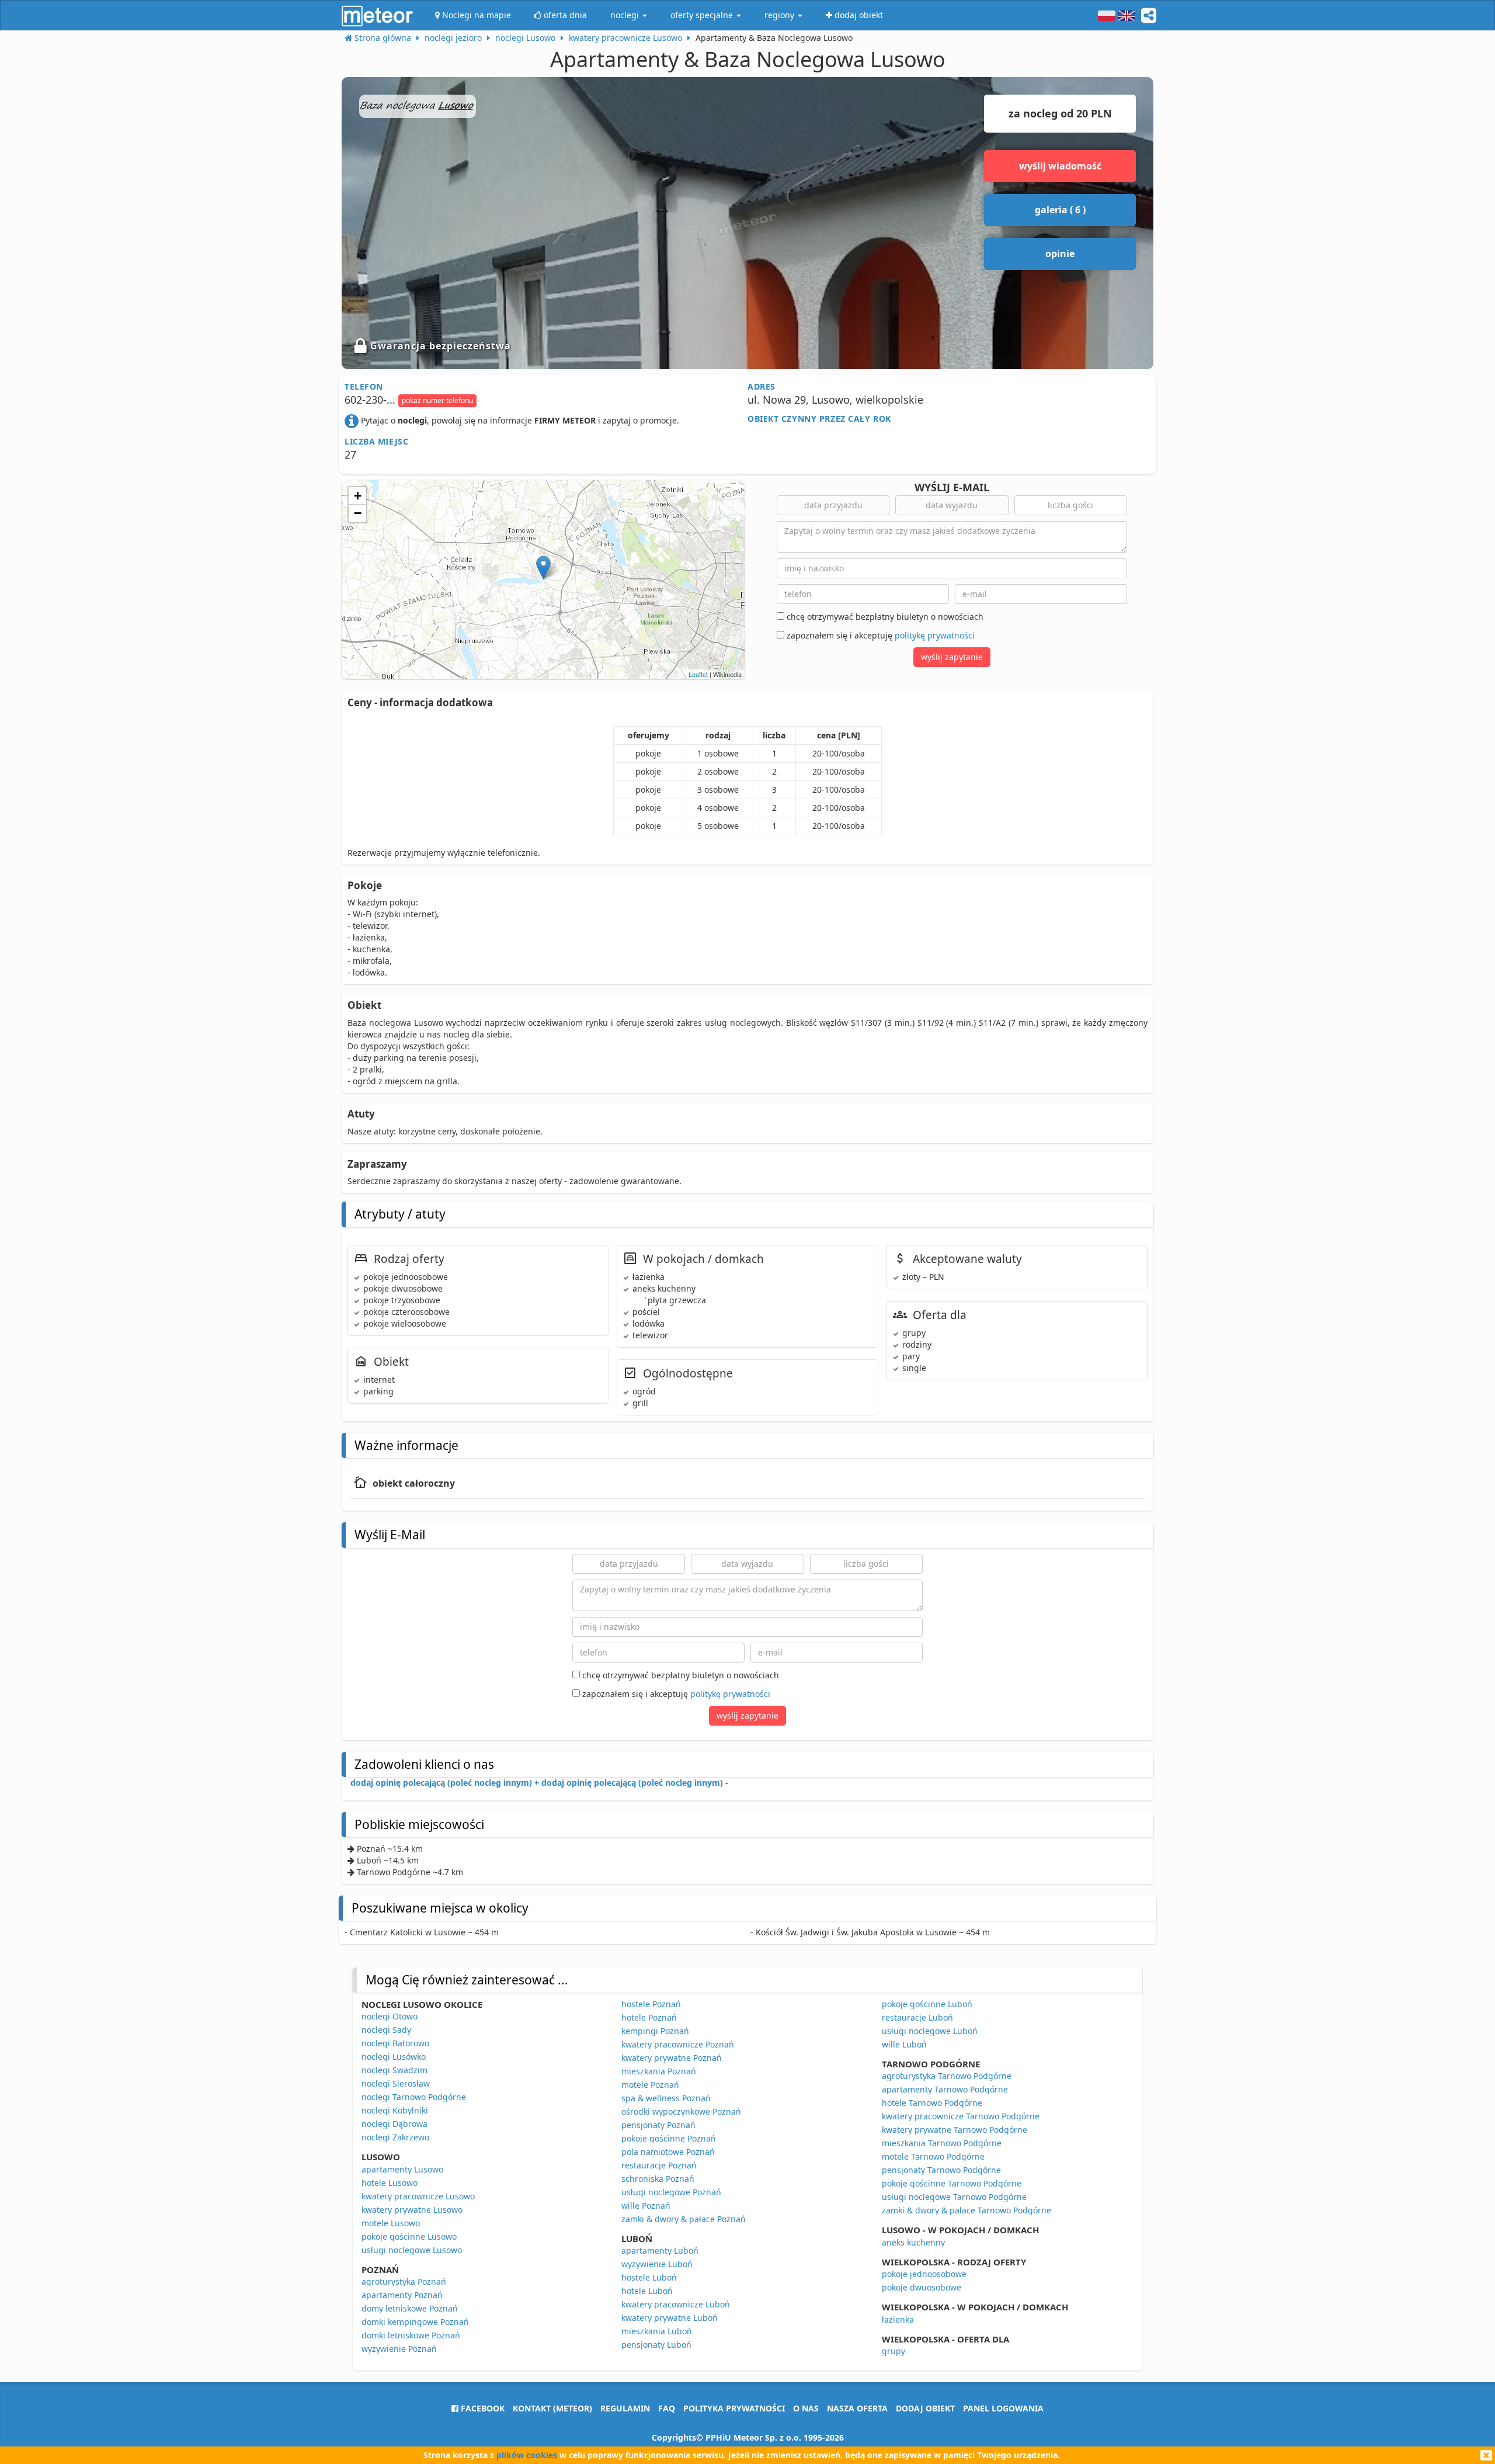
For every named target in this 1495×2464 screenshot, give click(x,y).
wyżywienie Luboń (657, 2264)
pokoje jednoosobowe (924, 2274)
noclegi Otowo (390, 2016)
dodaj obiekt (925, 2408)
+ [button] (358, 496)
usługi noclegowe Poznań (671, 2192)
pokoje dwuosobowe (922, 2287)
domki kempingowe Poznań (415, 2322)
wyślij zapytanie (952, 657)
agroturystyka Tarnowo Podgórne (947, 2076)
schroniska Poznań (658, 2179)
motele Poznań (650, 2085)
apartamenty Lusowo (402, 2169)
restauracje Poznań (659, 2165)
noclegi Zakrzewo (395, 2137)
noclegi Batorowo (395, 2043)
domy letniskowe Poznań (410, 2308)
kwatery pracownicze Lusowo (418, 2196)
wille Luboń (904, 2044)
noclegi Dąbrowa (394, 2124)
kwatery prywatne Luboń (670, 2318)
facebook (481, 2408)
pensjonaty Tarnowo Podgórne (941, 2170)
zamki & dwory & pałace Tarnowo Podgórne (966, 2210)
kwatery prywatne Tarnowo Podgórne (955, 2130)
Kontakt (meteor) (552, 2408)
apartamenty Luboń (660, 2250)
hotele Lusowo (390, 2183)
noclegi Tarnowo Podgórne (414, 2097)
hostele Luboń (649, 2277)
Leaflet (698, 674)
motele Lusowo (391, 2223)
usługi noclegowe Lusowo (412, 2250)
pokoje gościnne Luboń (927, 2004)
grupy (893, 2351)
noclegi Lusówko (394, 2057)
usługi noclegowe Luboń (930, 2031)
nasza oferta (857, 2408)
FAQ (667, 2408)
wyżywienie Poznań (399, 2349)
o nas (806, 2408)
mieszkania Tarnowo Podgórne (942, 2143)
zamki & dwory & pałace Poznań (684, 2219)
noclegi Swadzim (394, 2070)
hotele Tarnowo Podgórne (932, 2103)
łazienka (898, 2319)
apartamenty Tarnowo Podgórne (945, 2089)
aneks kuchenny (913, 2242)
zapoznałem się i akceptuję (879, 635)
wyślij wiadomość (1060, 166)
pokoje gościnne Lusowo (409, 2236)
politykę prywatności (935, 635)
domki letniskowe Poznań (411, 2335)
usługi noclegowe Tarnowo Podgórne (954, 2197)
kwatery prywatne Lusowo (412, 2210)
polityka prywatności (734, 2408)
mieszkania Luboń (657, 2331)
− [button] (358, 513)
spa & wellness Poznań (666, 2098)
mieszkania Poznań (659, 2071)
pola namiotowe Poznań (668, 2152)
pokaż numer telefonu (437, 400)
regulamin (625, 2408)
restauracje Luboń (917, 2017)
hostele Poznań (651, 2004)
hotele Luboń (647, 2291)
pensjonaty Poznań (658, 2125)
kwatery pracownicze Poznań (678, 2044)
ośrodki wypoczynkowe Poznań (681, 2111)
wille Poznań (646, 2206)
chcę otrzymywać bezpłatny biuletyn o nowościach (884, 617)
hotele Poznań (649, 2017)
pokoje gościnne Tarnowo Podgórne (952, 2183)
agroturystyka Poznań (404, 2281)
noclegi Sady (386, 2030)
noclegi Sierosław (396, 2083)
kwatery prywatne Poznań (672, 2058)
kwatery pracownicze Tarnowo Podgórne (961, 2116)
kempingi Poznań (655, 2031)
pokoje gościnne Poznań (669, 2138)
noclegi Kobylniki (395, 2110)
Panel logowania (1003, 2408)
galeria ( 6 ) (1060, 210)
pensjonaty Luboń (656, 2345)
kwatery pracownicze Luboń (676, 2304)
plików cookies (527, 2455)
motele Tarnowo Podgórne (933, 2156)
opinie (1060, 254)
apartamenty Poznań (402, 2295)
